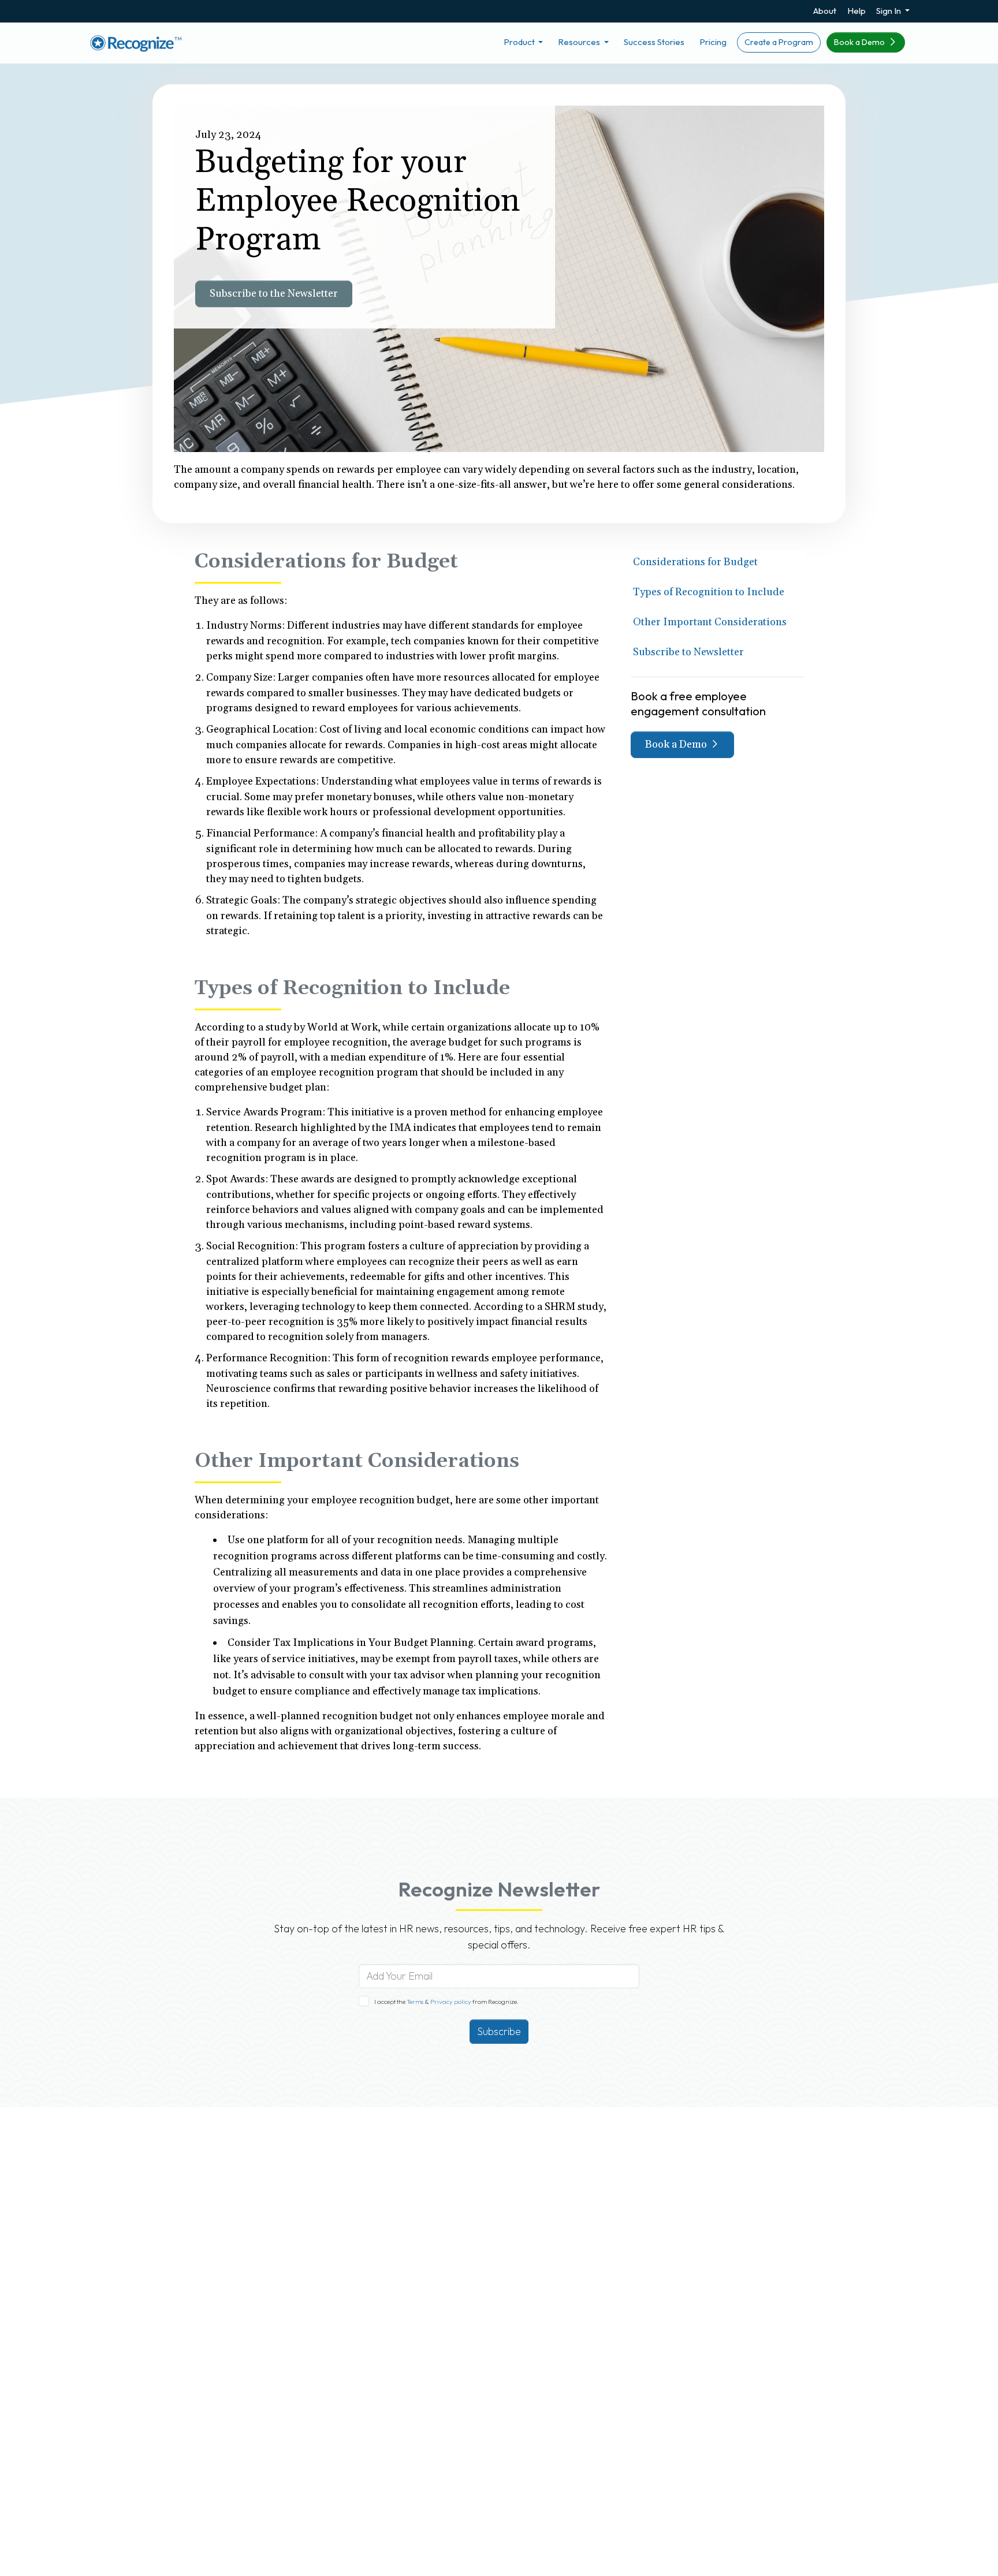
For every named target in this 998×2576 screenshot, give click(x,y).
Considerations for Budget (695, 562)
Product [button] (520, 42)
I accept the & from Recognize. (446, 2002)
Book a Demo (860, 42)
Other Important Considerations (710, 622)
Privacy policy (450, 2002)
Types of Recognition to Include (709, 592)
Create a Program (779, 42)
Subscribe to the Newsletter (274, 294)
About (825, 11)
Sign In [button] (889, 11)
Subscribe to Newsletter (688, 652)
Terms (416, 2002)
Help (857, 11)
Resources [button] (580, 42)
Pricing (713, 42)
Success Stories (654, 42)
